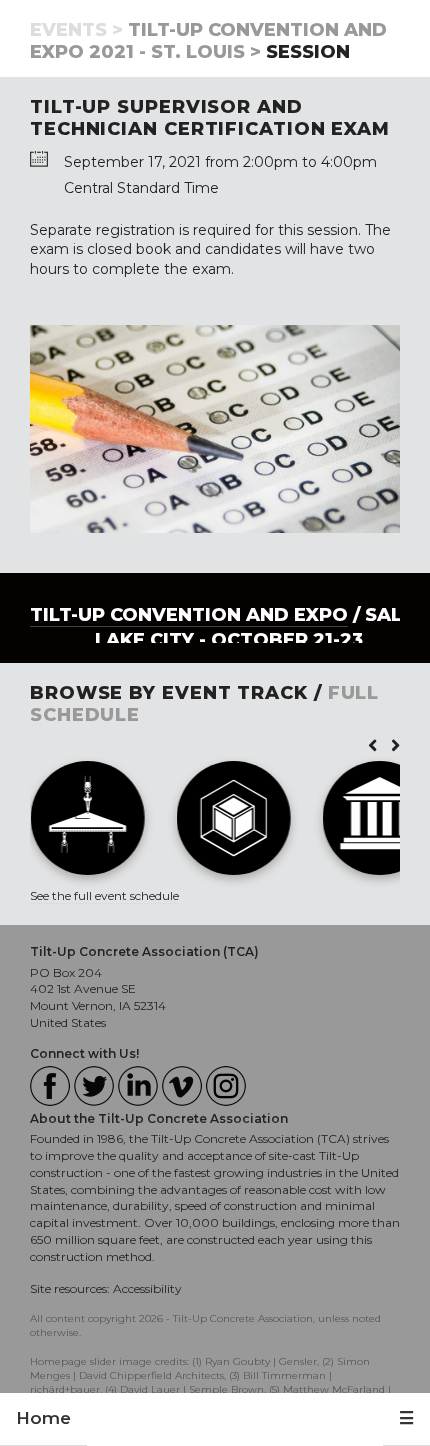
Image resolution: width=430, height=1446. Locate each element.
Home (43, 1418)
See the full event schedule (104, 895)
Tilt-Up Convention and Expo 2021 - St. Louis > (208, 41)
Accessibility (147, 1288)
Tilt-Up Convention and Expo (189, 615)
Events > (76, 30)
